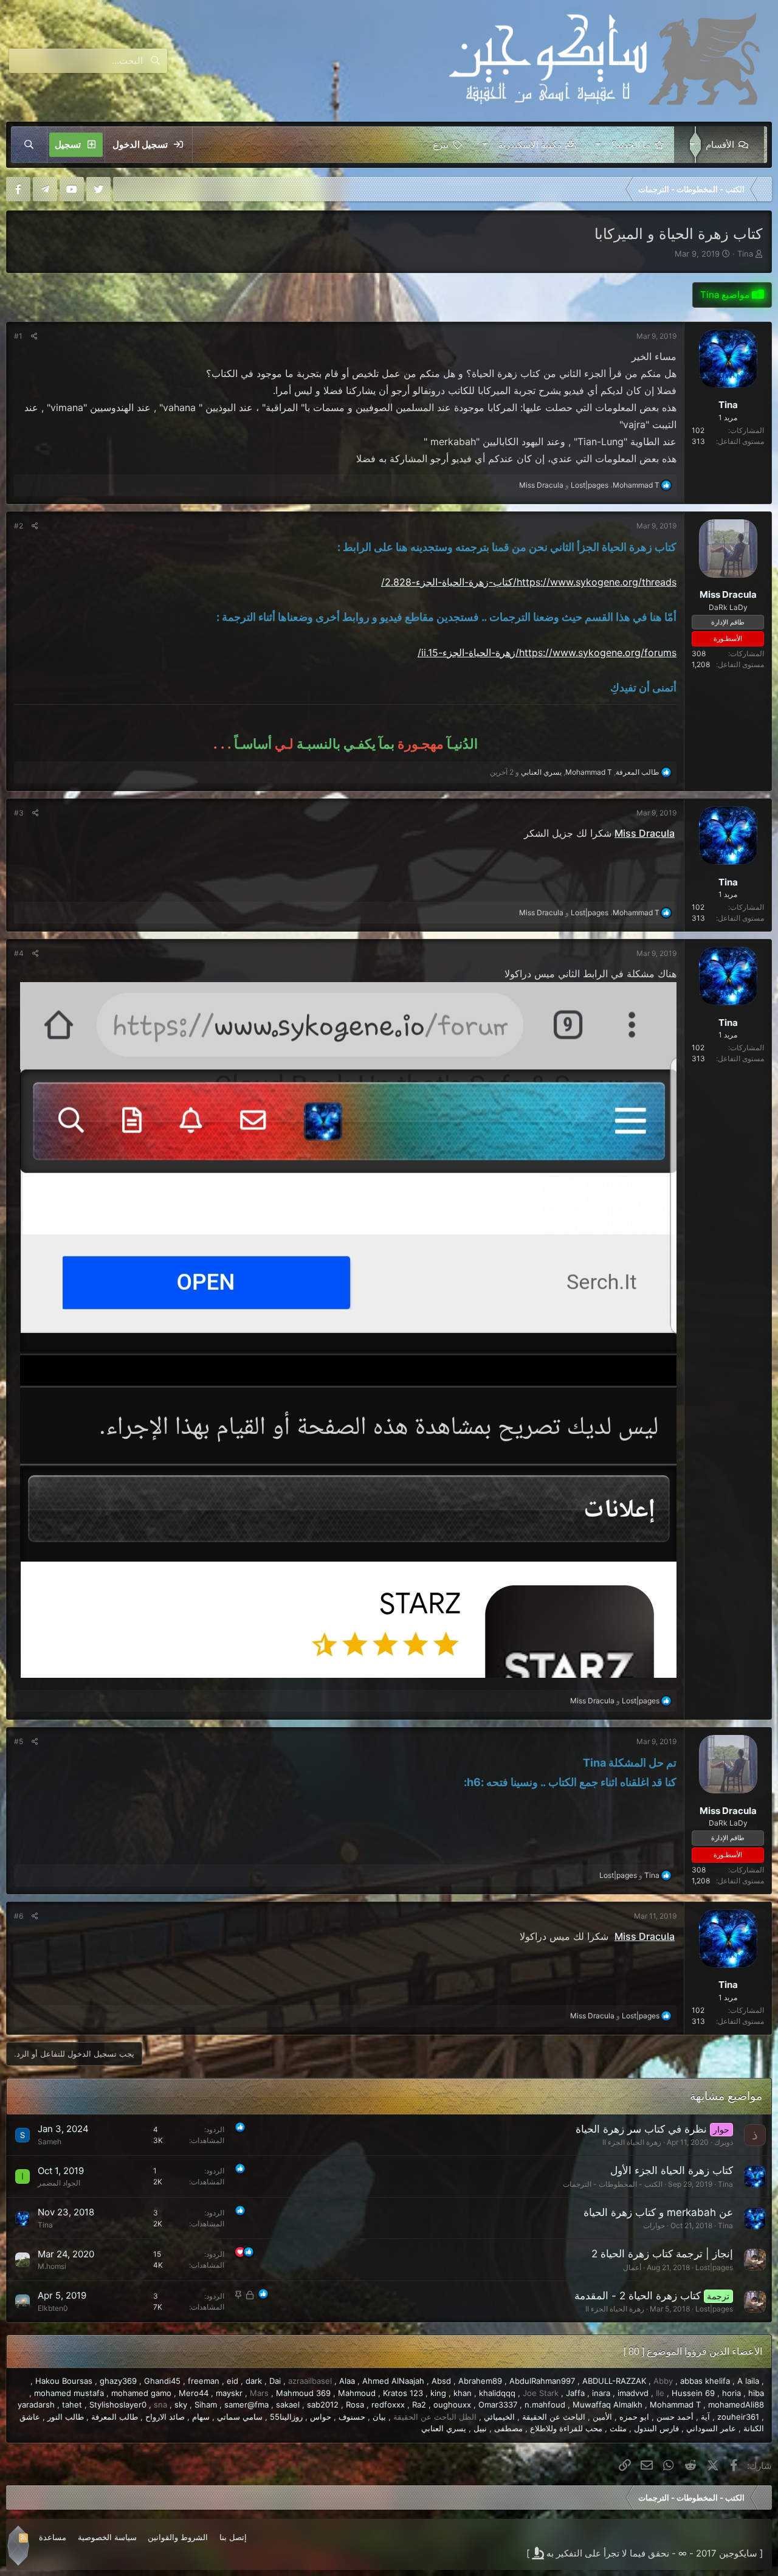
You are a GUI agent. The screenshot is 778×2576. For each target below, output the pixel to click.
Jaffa (575, 2393)
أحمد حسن (675, 2417)
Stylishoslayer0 (118, 2405)
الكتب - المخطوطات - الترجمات (613, 2184)
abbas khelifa (705, 2381)
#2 (19, 526)
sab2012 (323, 2405)
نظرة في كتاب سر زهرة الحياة (641, 2129)
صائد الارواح (165, 2417)
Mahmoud (357, 2393)
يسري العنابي (444, 2428)
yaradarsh (36, 2405)
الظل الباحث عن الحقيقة (435, 2417)
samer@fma (246, 2405)
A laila (748, 2381)
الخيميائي (499, 2417)
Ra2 (419, 2405)
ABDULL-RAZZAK (614, 2381)
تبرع (441, 144)
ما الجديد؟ (631, 144)
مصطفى (508, 2428)
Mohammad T (675, 2405)
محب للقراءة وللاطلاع (566, 2428)
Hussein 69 (693, 2393)
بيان (379, 2417)
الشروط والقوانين (178, 2537)
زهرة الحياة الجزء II (632, 2142)
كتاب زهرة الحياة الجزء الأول (672, 2170)
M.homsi (52, 2266)
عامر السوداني (711, 2428)
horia (732, 2393)
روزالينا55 (286, 2417)
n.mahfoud (545, 2405)
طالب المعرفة (115, 2417)
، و (589, 485)
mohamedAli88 (736, 2405)
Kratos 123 (403, 2393)
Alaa (347, 2381)
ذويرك (724, 2142)
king (438, 2393)
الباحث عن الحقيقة (554, 2417)
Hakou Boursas (64, 2381)
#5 (19, 1741)
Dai (275, 2381)
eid (232, 2381)
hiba (756, 2393)
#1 (18, 336)
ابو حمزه (634, 2417)
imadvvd (633, 2393)
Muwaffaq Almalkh (608, 2405)
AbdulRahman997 (542, 2381)
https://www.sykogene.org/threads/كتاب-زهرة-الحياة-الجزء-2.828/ (529, 582)
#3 (19, 813)
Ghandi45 (162, 2381)
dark (254, 2381)
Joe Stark (541, 2393)
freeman (204, 2381)
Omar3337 (498, 2405)
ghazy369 (118, 2381)
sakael (288, 2405)
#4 (19, 953)
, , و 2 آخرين (575, 772)
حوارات (654, 2225)
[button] (690, 145)
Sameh (50, 2141)
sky (181, 2405)
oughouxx (452, 2405)
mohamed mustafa (69, 2393)
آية (705, 2417)
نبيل (480, 2428)
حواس (321, 2417)
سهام (201, 2417)
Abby (663, 2381)
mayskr (229, 2393)
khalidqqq (497, 2393)
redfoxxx (388, 2405)
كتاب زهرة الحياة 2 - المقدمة (638, 2296)
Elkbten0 (53, 2308)
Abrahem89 (480, 2381)
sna (160, 2405)
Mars (259, 2393)
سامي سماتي (240, 2417)
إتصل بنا (233, 2537)
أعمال (632, 2267)
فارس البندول (656, 2428)
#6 (19, 1916)
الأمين (602, 2417)
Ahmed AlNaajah (393, 2381)
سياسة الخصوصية (107, 2537)
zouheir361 (738, 2417)
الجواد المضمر (59, 2183)
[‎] (763, 189)
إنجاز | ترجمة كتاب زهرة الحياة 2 (662, 2254)
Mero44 (194, 2393)
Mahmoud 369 (303, 2393)
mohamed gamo (141, 2393)
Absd (441, 2381)
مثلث (618, 2428)
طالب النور (66, 2417)
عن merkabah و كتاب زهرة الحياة (658, 2212)
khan (463, 2393)
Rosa (355, 2405)
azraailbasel (310, 2381)
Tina (745, 254)
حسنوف (352, 2417)
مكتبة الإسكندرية (530, 144)
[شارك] (34, 336)
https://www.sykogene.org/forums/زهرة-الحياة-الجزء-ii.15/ (547, 653)
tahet (72, 2405)
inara (601, 2393)
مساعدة (53, 2537)
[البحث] (29, 145)
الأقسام (720, 144)
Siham (206, 2405)
